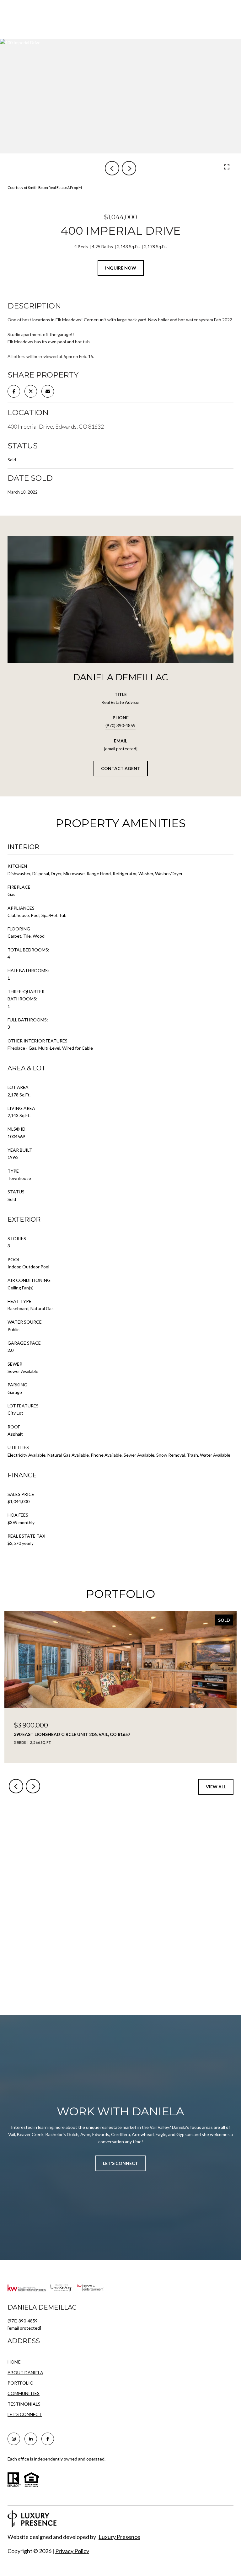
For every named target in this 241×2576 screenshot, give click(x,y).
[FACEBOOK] (48, 2439)
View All (216, 1787)
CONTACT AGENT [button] (121, 768)
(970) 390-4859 (120, 725)
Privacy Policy (72, 2551)
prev (112, 168)
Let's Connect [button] (120, 2163)
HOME (14, 2362)
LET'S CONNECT (25, 2414)
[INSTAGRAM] (14, 2439)
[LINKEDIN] (31, 2439)
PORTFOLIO (21, 2383)
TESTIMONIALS (24, 2404)
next (129, 168)
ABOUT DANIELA (25, 2372)
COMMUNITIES (24, 2393)
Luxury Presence (119, 2537)
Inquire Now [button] (121, 268)
